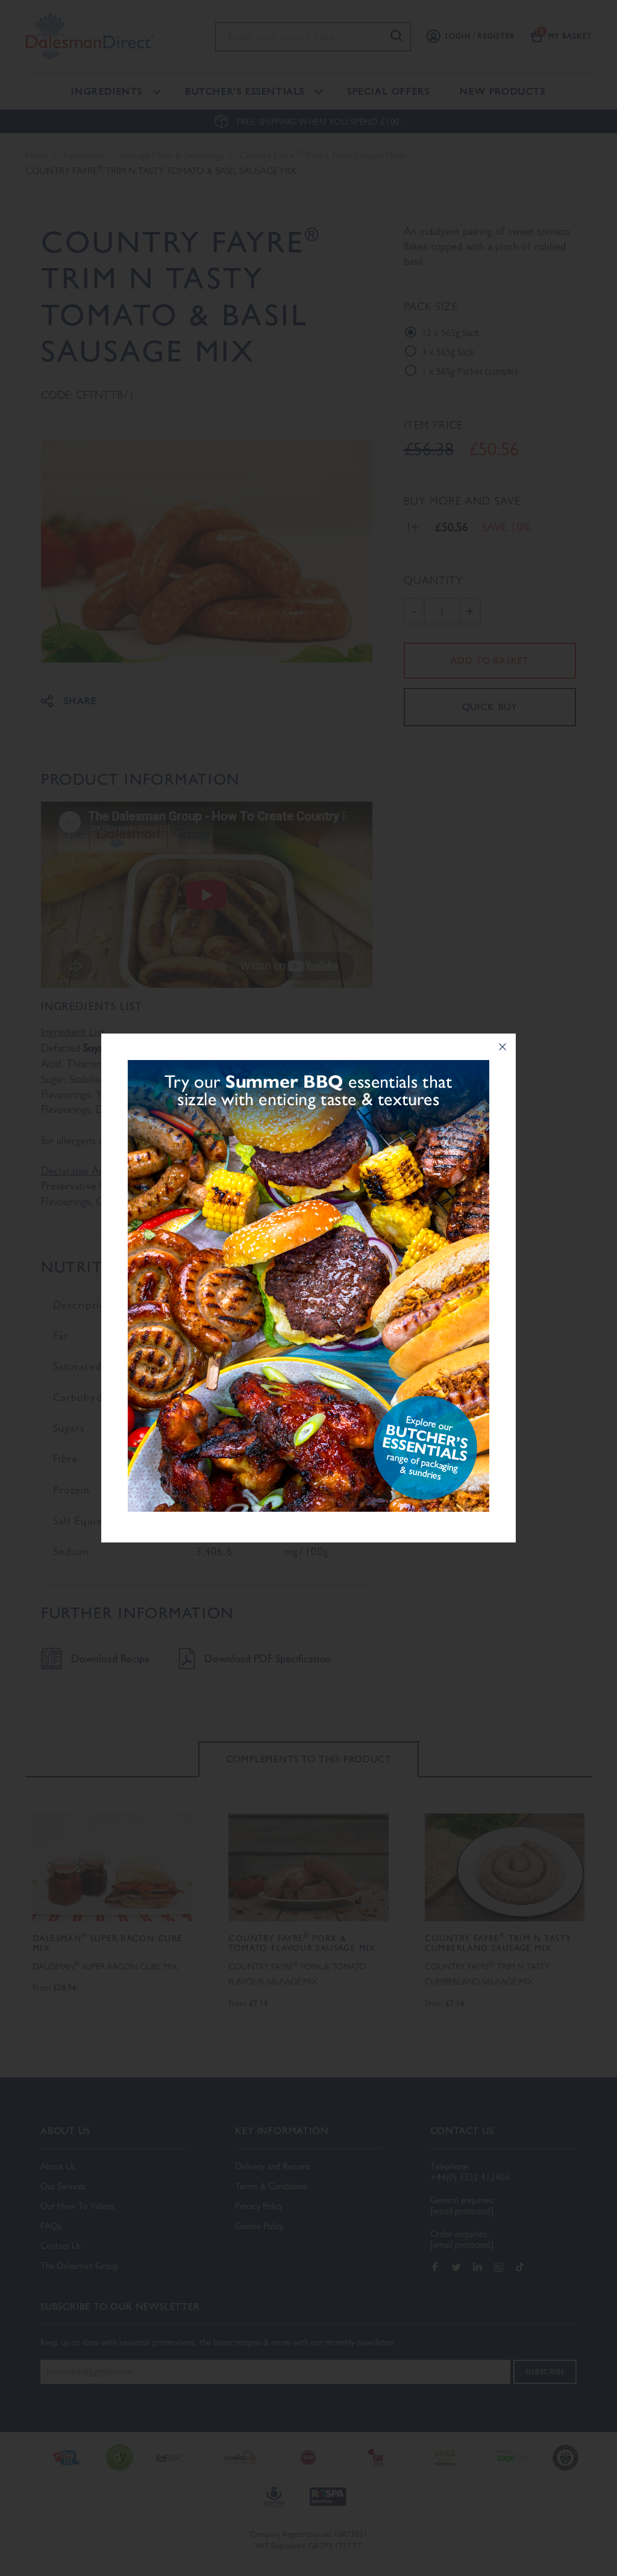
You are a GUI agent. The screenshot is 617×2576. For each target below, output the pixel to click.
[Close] (503, 1047)
